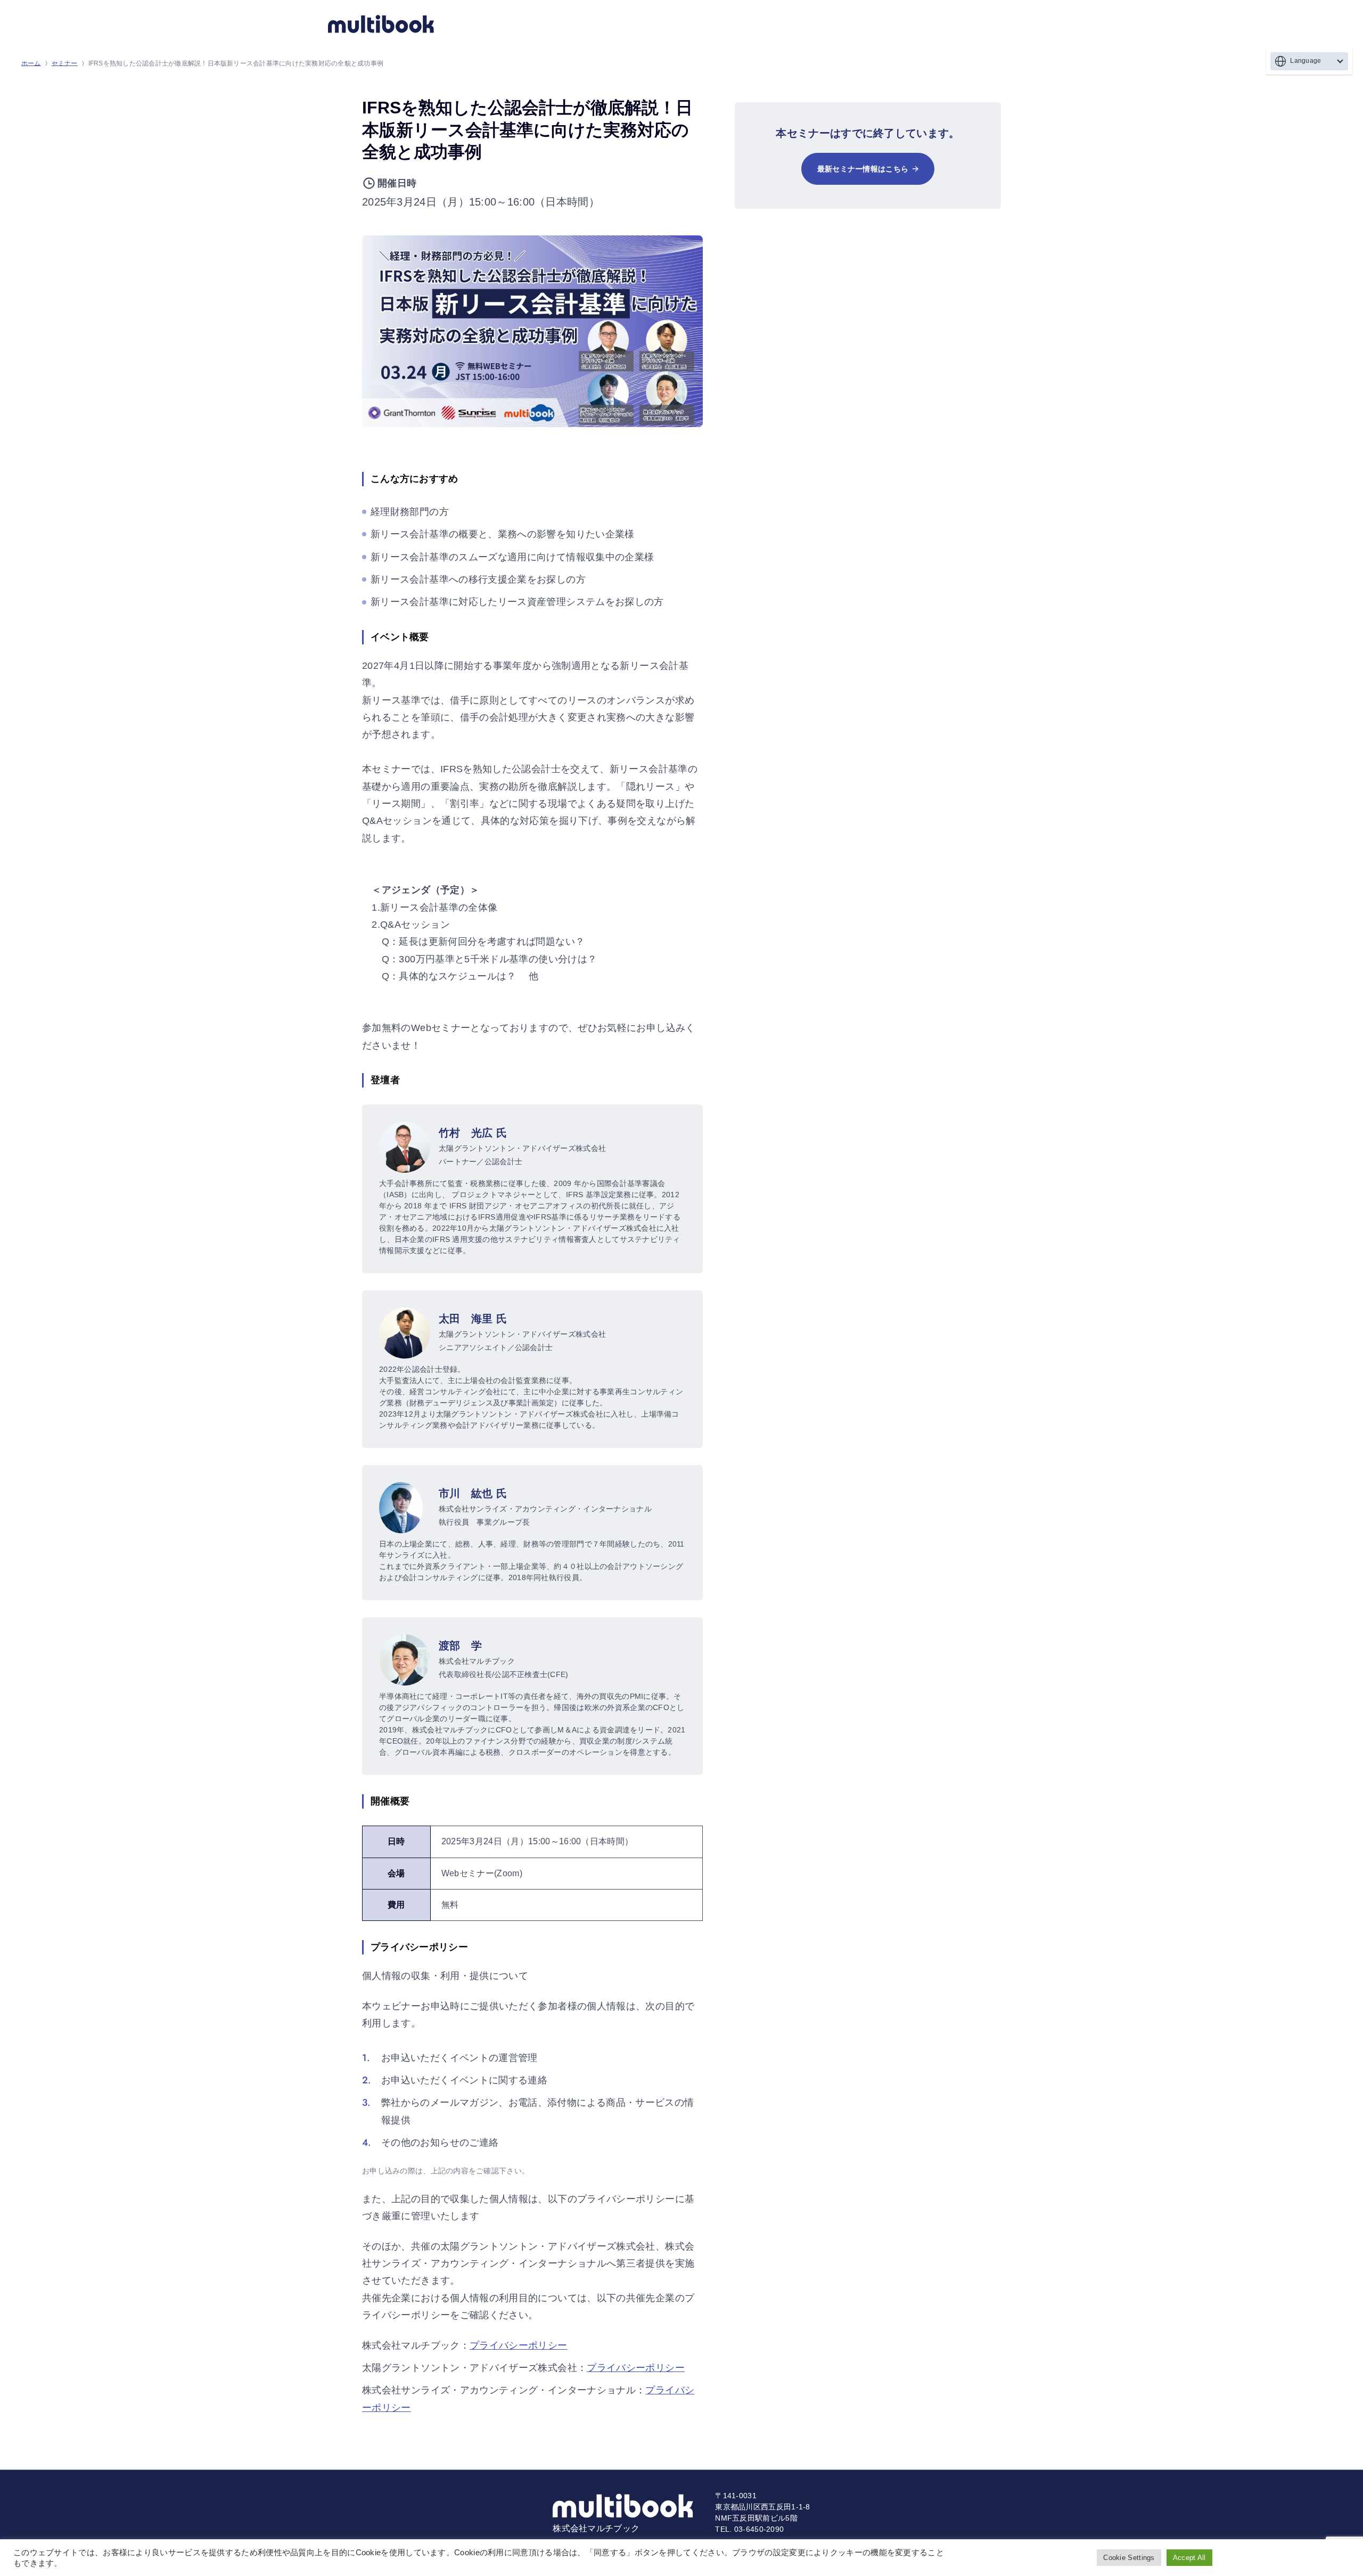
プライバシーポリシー (519, 2345)
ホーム (31, 63)
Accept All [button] (1189, 2558)
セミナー (65, 63)
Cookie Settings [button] (1129, 2558)
